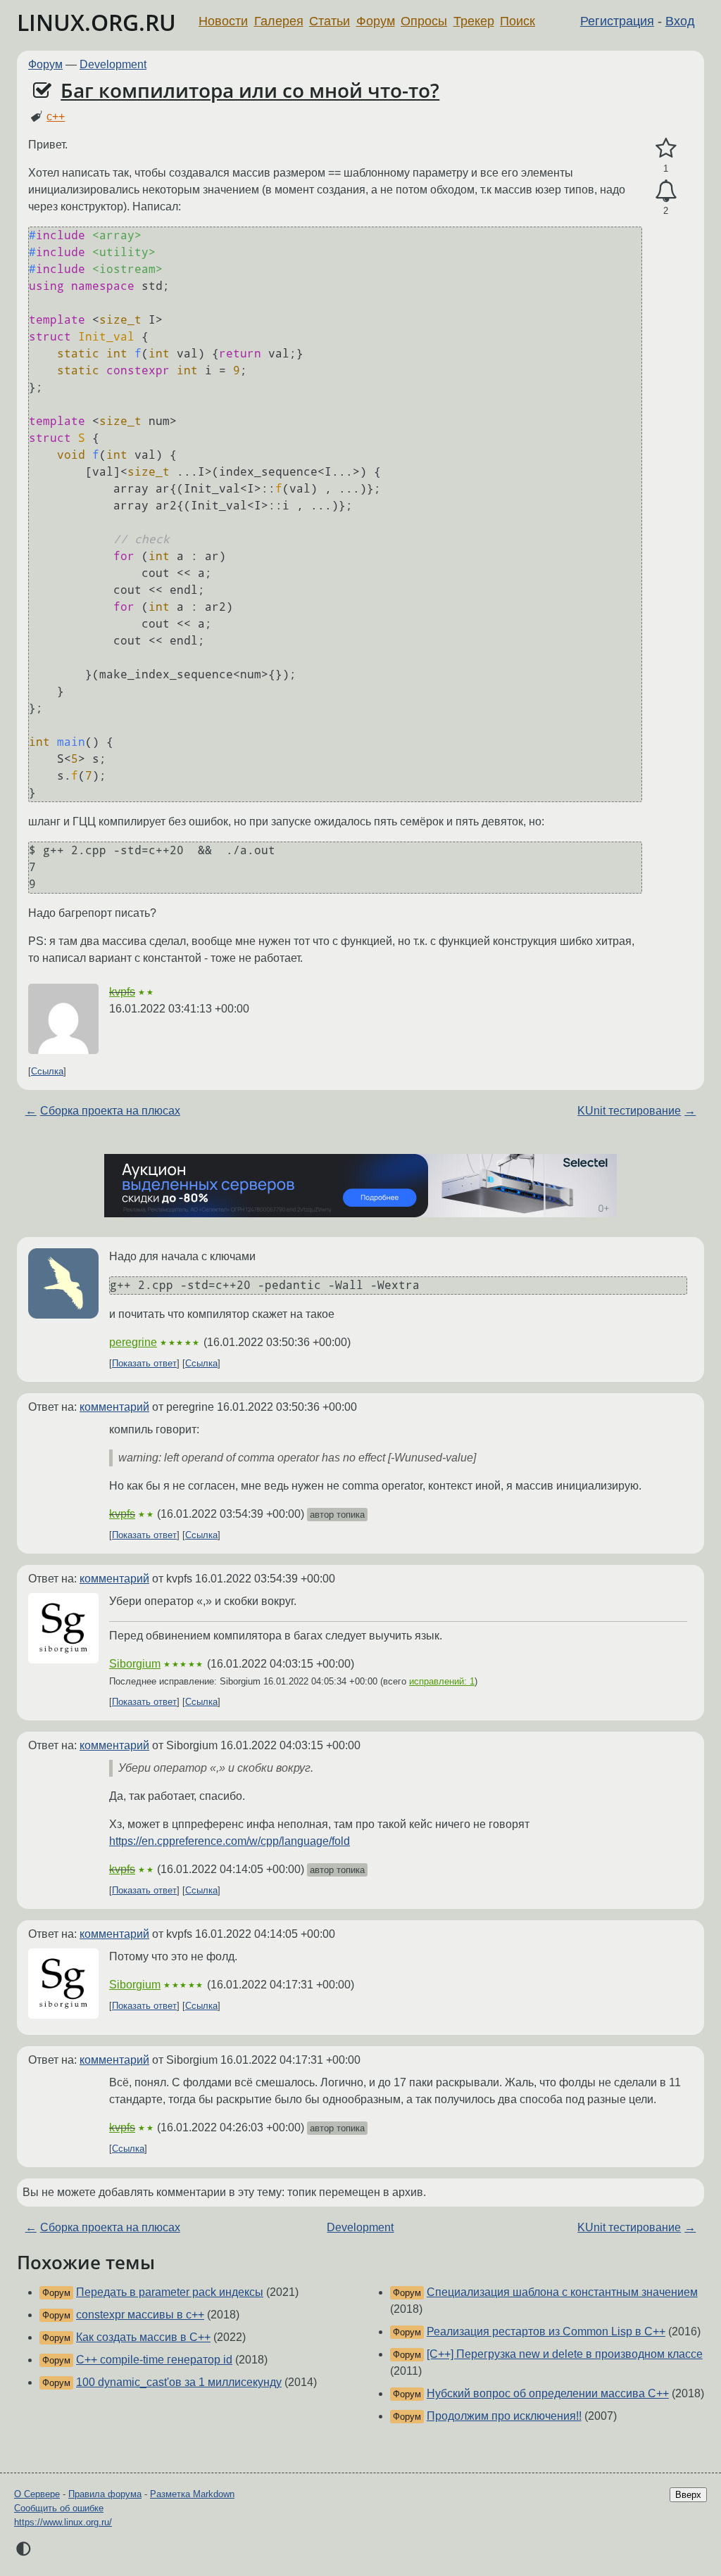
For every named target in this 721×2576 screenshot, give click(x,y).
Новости (223, 21)
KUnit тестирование (629, 1111)
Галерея (279, 21)
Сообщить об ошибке (59, 2508)
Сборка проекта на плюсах (110, 1111)
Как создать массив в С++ (143, 2337)
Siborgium (135, 1664)
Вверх (688, 2495)
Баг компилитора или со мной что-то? (250, 90)
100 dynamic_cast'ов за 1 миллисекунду (179, 2382)
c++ (56, 116)
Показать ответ (144, 1363)
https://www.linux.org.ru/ (63, 2522)
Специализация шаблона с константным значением (562, 2292)
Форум (376, 21)
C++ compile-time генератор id (154, 2360)
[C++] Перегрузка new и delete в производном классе (565, 2354)
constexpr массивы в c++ (140, 2315)
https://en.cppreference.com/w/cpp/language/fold (230, 1841)
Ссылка (47, 1071)
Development (113, 64)
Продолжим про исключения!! (504, 2416)
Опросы (424, 21)
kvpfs (122, 992)
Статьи (330, 21)
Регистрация (617, 21)
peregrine (133, 1342)
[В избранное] (666, 148)
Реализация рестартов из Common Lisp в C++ (546, 2331)
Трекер (474, 21)
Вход (680, 21)
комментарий (114, 1407)
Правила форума (105, 2494)
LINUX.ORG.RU (96, 22)
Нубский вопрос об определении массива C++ (548, 2393)
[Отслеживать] (666, 191)
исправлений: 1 (442, 1681)
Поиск (518, 21)
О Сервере (37, 2494)
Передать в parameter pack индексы (170, 2292)
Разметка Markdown (192, 2494)
